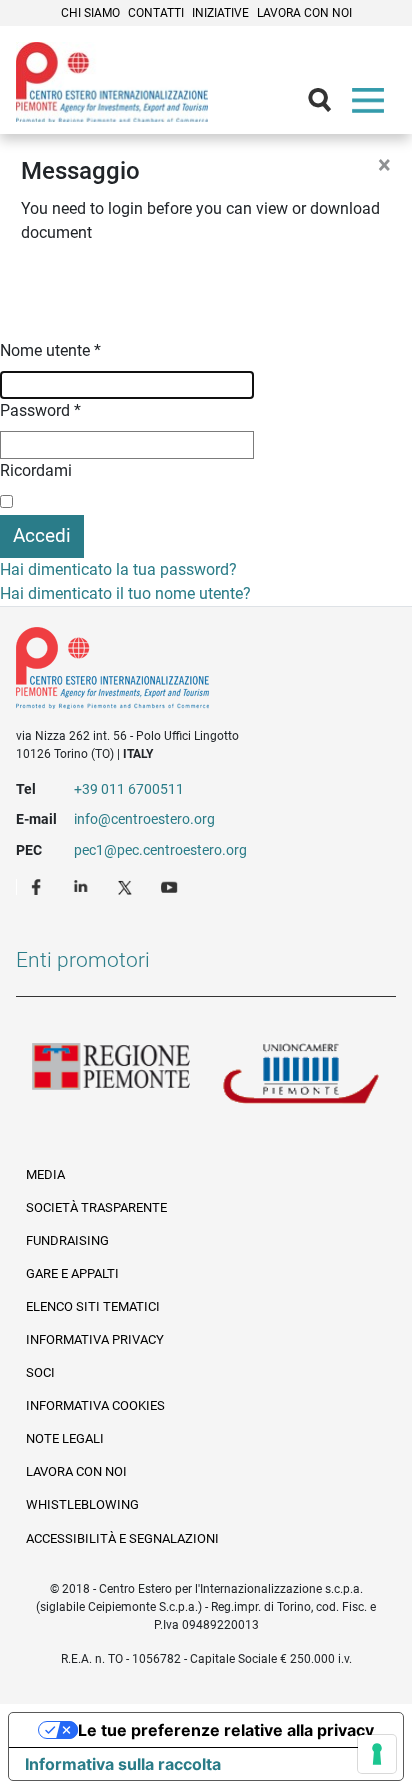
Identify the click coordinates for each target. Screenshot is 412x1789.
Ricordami (36, 470)
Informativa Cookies (95, 1405)
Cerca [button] (328, 105)
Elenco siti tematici (93, 1306)
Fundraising (67, 1240)
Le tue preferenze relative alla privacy (226, 1730)
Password (40, 410)
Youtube (171, 886)
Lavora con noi (304, 13)
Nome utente (50, 350)
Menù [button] (372, 105)
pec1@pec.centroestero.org (160, 850)
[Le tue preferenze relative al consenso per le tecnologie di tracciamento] (377, 1754)
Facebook (39, 886)
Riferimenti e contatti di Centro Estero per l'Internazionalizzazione (187, 672)
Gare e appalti (72, 1273)
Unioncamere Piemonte (301, 1075)
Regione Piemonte (111, 1075)
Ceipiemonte (112, 82)
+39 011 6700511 (129, 789)
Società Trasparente (96, 1207)
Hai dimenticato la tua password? (118, 569)
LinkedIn (83, 886)
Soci (40, 1372)
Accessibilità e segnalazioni (122, 1538)
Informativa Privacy (95, 1339)
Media (45, 1174)
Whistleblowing (82, 1504)
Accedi (42, 535)
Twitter (127, 886)
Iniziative (220, 13)
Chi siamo (90, 13)
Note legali (65, 1438)
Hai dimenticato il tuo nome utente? (125, 593)
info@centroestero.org (144, 819)
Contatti (156, 13)
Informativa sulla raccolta (123, 1764)
